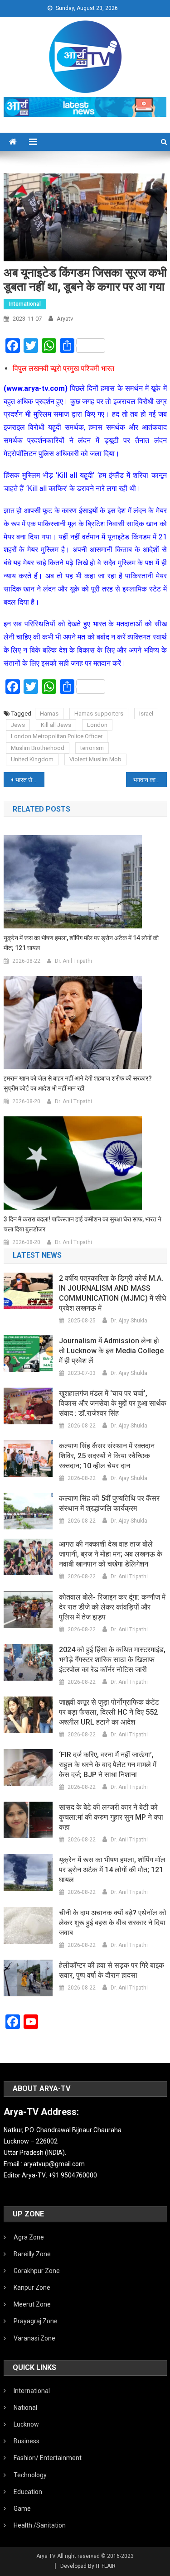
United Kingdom (32, 759)
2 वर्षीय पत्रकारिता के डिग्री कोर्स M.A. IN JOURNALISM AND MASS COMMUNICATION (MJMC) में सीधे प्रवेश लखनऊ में (112, 1293)
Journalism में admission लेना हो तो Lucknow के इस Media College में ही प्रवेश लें (111, 1351)
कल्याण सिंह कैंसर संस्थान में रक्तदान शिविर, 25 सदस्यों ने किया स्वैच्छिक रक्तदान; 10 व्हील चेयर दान (107, 1456)
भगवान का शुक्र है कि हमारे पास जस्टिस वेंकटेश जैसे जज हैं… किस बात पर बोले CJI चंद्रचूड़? (150, 780)
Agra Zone (29, 2237)
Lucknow (26, 2424)
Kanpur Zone (32, 2288)
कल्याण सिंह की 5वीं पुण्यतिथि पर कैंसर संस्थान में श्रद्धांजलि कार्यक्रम (109, 1503)
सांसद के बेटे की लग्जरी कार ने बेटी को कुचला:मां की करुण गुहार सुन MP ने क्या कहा (111, 1817)
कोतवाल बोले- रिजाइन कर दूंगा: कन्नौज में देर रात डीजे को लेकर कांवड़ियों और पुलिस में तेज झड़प (112, 1607)
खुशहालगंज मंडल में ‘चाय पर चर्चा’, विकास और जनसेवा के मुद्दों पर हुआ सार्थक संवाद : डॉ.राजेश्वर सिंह (113, 1403)
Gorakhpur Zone (37, 2271)
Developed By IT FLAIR (88, 2566)
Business (27, 2441)
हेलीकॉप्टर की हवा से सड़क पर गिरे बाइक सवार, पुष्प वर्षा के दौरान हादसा (112, 1970)
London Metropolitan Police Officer (57, 736)
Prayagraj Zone (36, 2321)
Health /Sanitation (40, 2525)
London (97, 725)
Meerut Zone (32, 2304)
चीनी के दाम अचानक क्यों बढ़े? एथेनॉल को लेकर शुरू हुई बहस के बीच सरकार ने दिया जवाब (113, 1923)
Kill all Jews (56, 725)
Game (22, 2509)
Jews (18, 725)
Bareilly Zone (32, 2254)
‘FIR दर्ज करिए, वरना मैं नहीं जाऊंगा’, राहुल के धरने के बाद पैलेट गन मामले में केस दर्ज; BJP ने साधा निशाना (108, 1765)
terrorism (92, 748)
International (25, 304)
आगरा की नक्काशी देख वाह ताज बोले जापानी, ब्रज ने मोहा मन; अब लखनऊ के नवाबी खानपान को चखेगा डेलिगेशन (111, 1554)
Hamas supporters (99, 714)
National (25, 2408)
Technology (30, 2475)
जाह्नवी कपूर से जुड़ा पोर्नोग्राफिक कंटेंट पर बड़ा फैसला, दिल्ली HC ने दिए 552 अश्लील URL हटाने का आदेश (109, 1712)
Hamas (49, 714)
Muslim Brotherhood (38, 748)
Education (28, 2492)
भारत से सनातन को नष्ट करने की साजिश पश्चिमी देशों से (30, 780)
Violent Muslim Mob (95, 759)
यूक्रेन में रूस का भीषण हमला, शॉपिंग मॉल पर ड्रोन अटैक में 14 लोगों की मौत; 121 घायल (81, 943)
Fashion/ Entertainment (48, 2458)
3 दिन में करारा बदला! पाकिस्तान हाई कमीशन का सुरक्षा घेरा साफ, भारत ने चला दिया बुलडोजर (83, 1224)
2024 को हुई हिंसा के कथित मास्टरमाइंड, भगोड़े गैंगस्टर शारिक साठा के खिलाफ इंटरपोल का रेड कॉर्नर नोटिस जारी (112, 1660)
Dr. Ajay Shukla (129, 1321)
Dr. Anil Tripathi (73, 961)
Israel (146, 714)
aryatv (65, 319)
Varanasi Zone (34, 2338)
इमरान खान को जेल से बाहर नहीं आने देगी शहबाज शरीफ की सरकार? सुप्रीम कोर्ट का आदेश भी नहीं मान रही (78, 1083)
